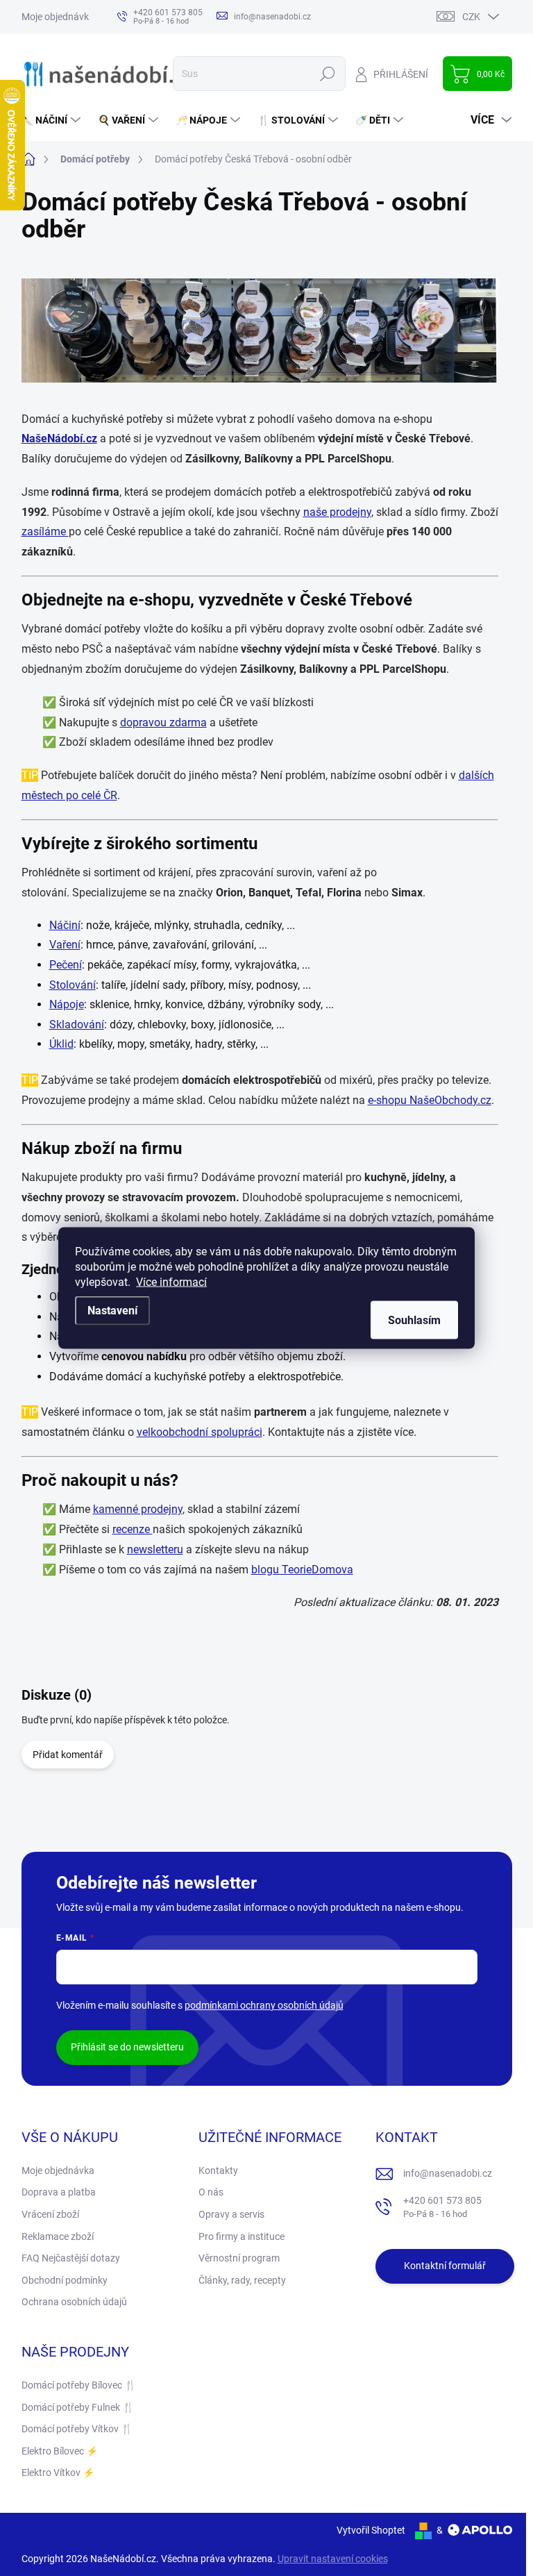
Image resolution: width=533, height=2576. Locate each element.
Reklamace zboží (58, 2236)
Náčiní (65, 925)
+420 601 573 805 (442, 2207)
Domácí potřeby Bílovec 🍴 (79, 2385)
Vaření (65, 945)
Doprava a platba (59, 2192)
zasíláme (45, 532)
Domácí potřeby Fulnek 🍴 (78, 2407)
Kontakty (218, 2171)
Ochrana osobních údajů (74, 2302)
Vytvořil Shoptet (371, 2530)
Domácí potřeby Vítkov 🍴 (77, 2429)
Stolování (73, 985)
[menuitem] (53, 120)
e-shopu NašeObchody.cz (430, 1100)
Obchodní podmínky (65, 2280)
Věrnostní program (239, 2258)
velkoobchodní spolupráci (200, 1432)
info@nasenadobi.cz (448, 2173)
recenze (133, 1529)
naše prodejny (337, 512)
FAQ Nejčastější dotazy (71, 2258)
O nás (211, 2192)
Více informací (171, 1282)
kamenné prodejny (138, 1509)
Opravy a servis (231, 2214)
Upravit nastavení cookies (333, 2559)
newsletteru (155, 1549)
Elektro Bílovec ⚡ (60, 2451)
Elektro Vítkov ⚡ (58, 2473)
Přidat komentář (68, 1755)
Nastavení (112, 1311)
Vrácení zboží (50, 2214)
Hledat (327, 74)
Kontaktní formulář (445, 2266)
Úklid (61, 1044)
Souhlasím (414, 1320)
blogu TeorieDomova (302, 1570)
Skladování (77, 1024)
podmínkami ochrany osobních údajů (264, 2005)
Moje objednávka (58, 17)
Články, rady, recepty (242, 2280)
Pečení (66, 965)
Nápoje (67, 1004)
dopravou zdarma (163, 722)
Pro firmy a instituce (242, 2236)
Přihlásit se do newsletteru (127, 2047)
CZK (471, 17)
